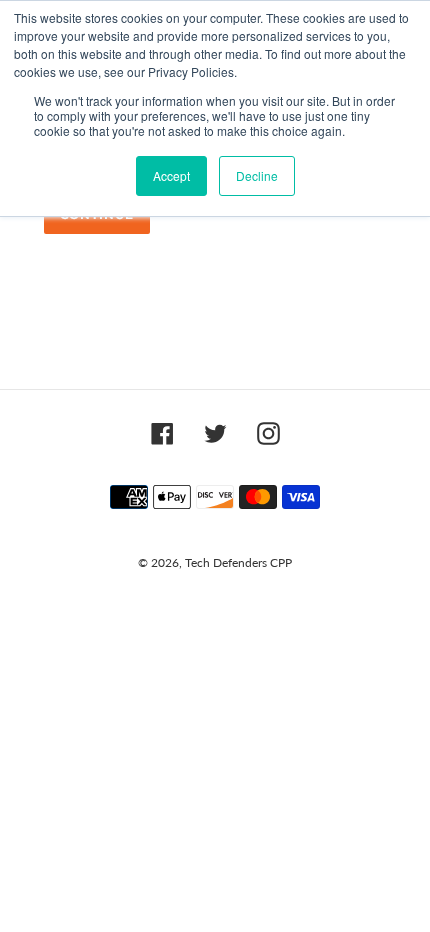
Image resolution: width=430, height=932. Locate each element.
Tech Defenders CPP (238, 562)
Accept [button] (171, 175)
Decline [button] (257, 175)
